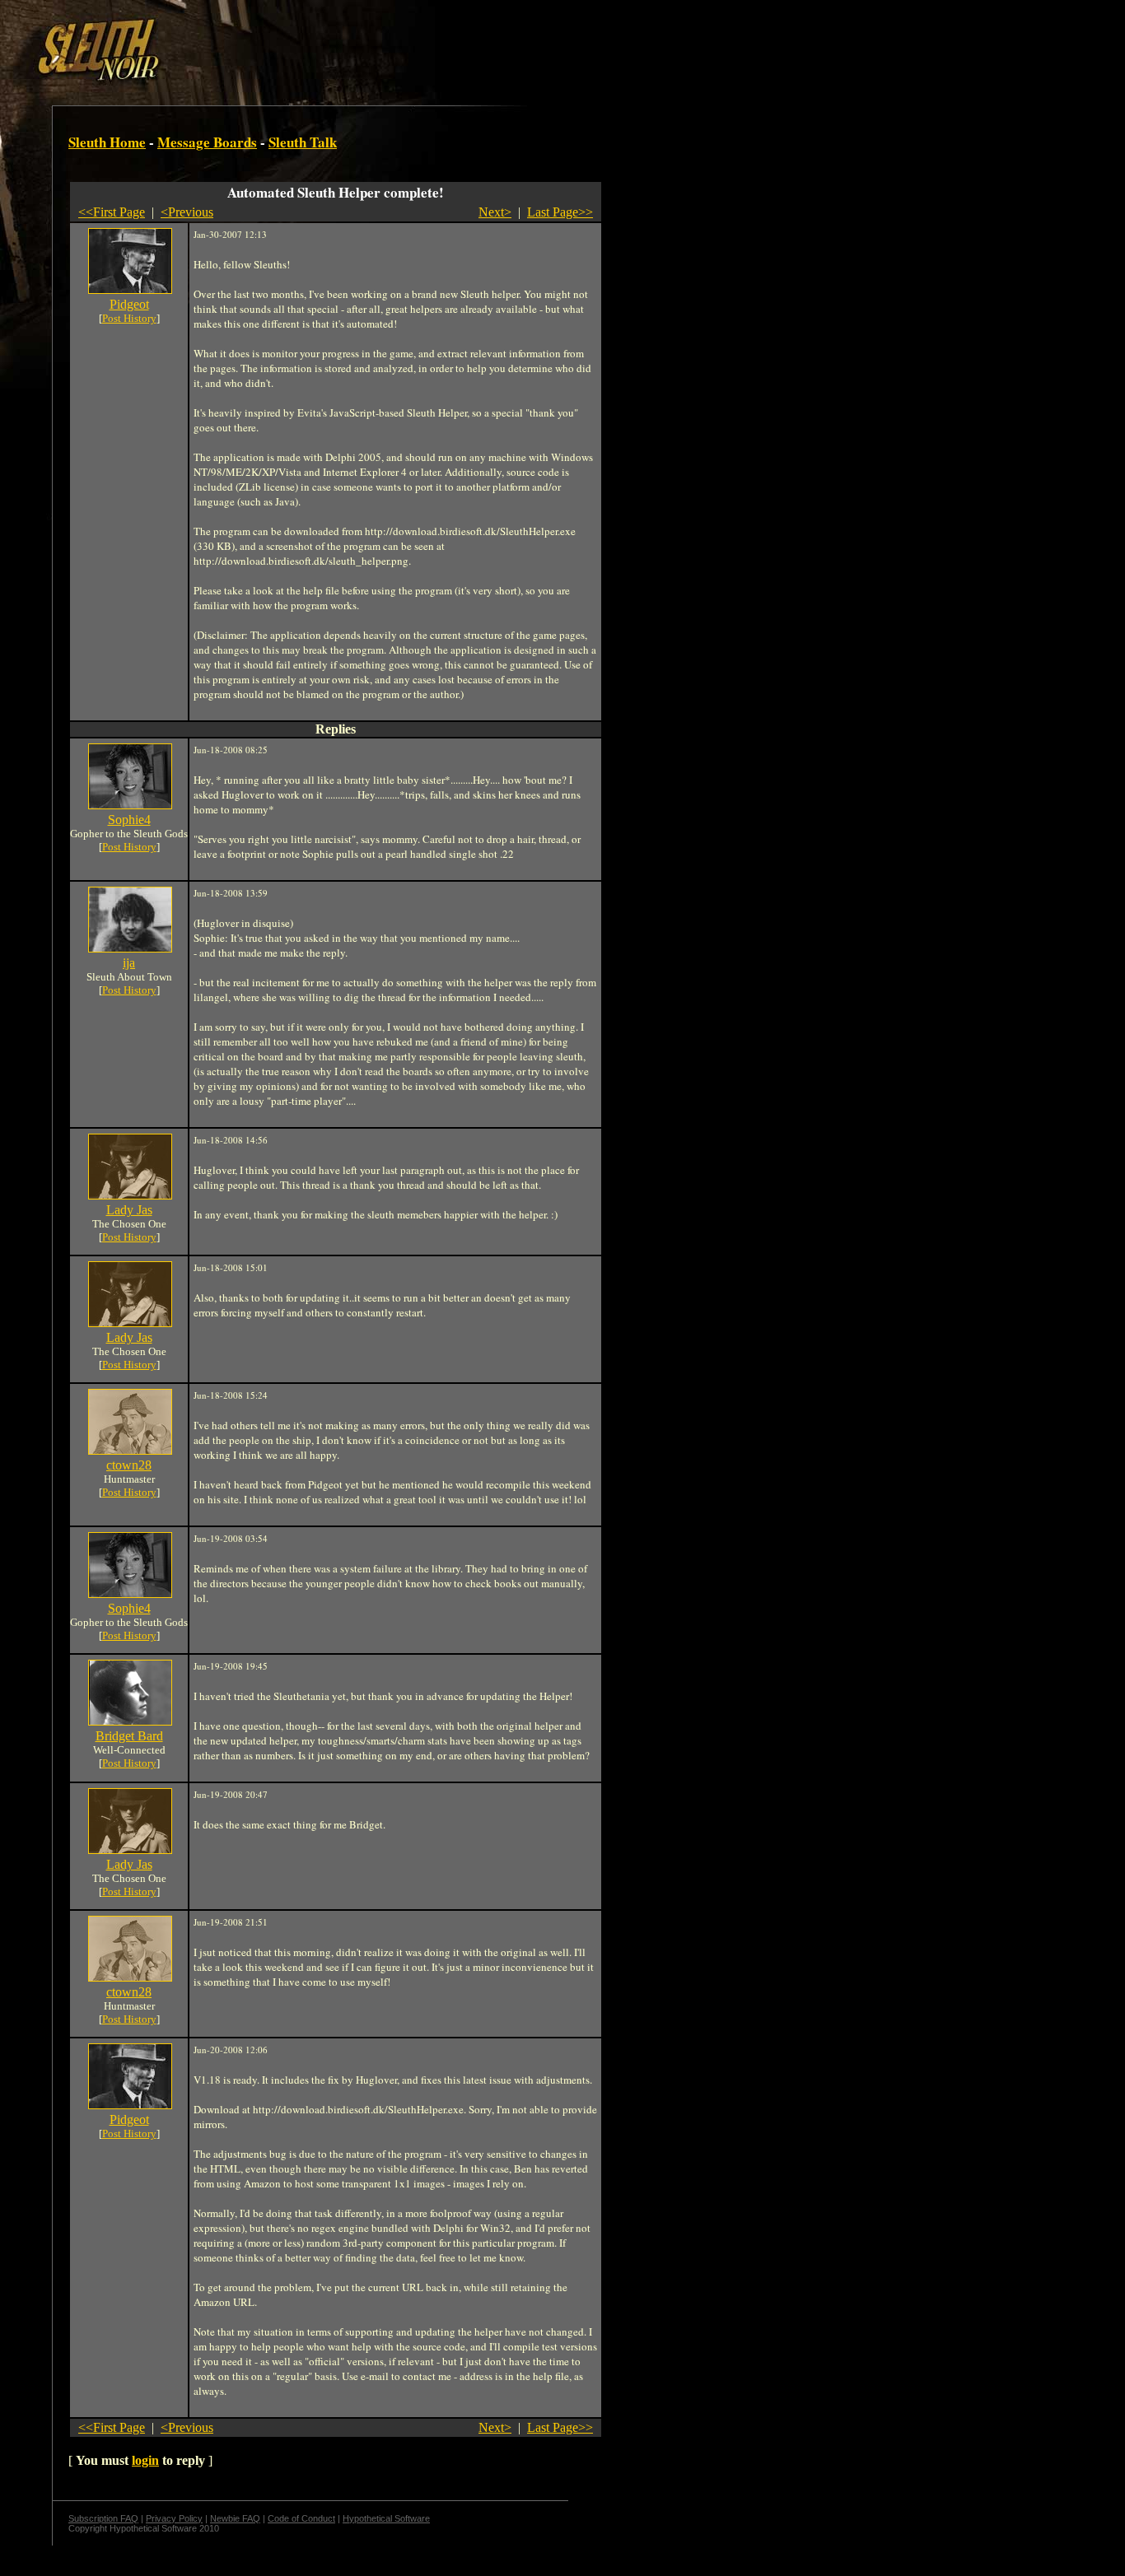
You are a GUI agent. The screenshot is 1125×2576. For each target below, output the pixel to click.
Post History (129, 318)
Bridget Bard (129, 1736)
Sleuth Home (107, 142)
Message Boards (207, 142)
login (145, 2460)
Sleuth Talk (303, 142)
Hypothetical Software (386, 2518)
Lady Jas (129, 1210)
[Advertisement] (286, 44)
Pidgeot (129, 304)
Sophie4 (129, 820)
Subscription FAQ (103, 2518)
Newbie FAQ (235, 2518)
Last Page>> (560, 212)
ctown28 (129, 1465)
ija (129, 963)
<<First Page (112, 212)
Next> (495, 212)
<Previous (187, 212)
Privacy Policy (174, 2518)
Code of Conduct (301, 2518)
